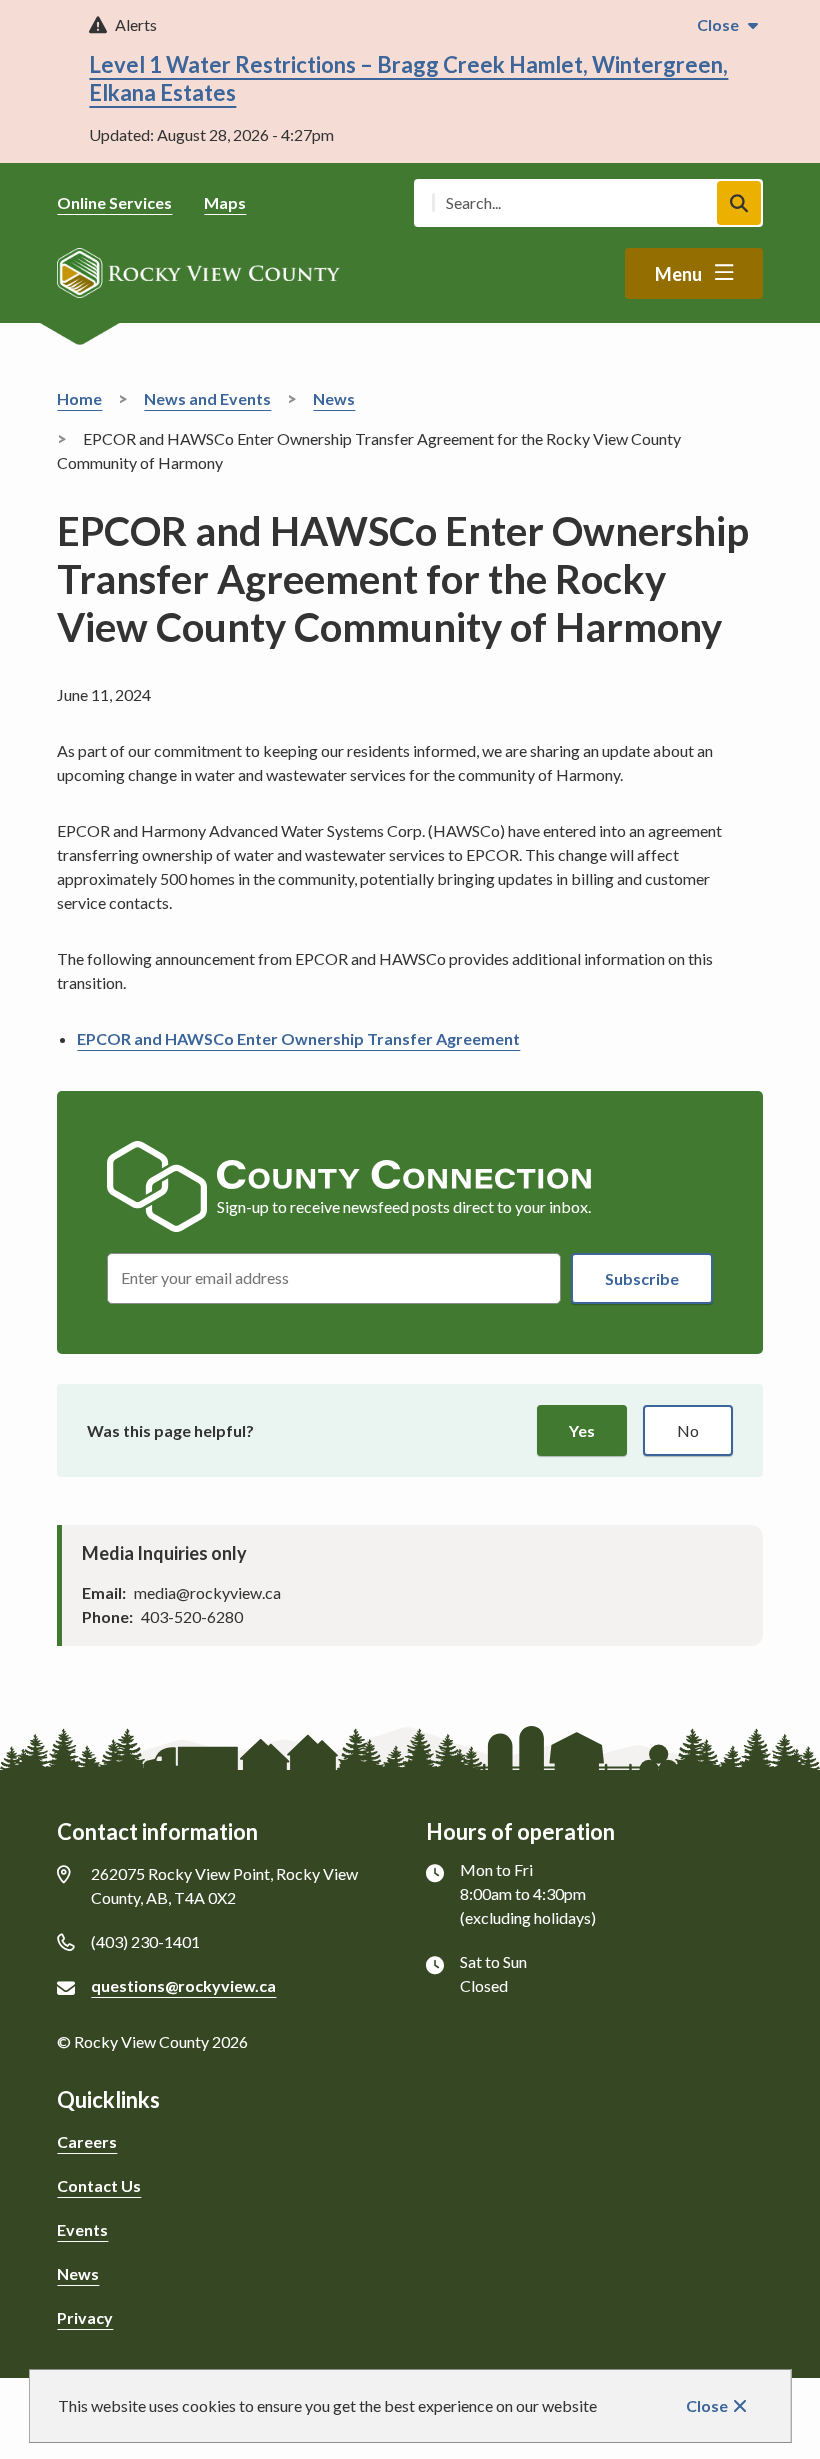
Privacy (85, 2317)
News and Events (207, 398)
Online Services (114, 202)
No (688, 1430)
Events (82, 2229)
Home (79, 398)
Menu (678, 274)
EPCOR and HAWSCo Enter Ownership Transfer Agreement (298, 1038)
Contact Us (99, 2185)
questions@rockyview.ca (183, 1985)
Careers (87, 2141)
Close (707, 2405)
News (334, 398)
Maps (225, 202)
